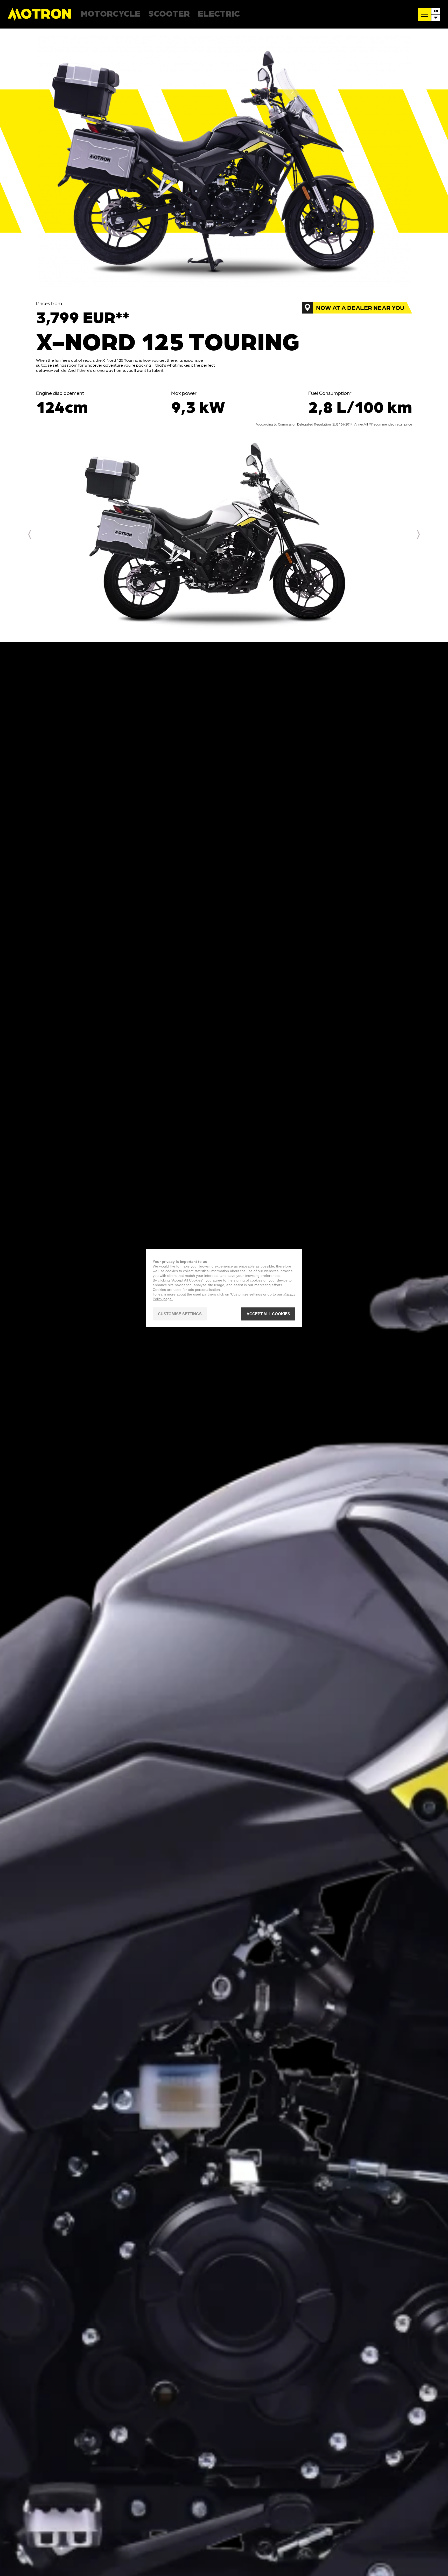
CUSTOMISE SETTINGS (180, 1314)
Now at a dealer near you (360, 307)
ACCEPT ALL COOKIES (268, 1314)
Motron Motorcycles (40, 14)
